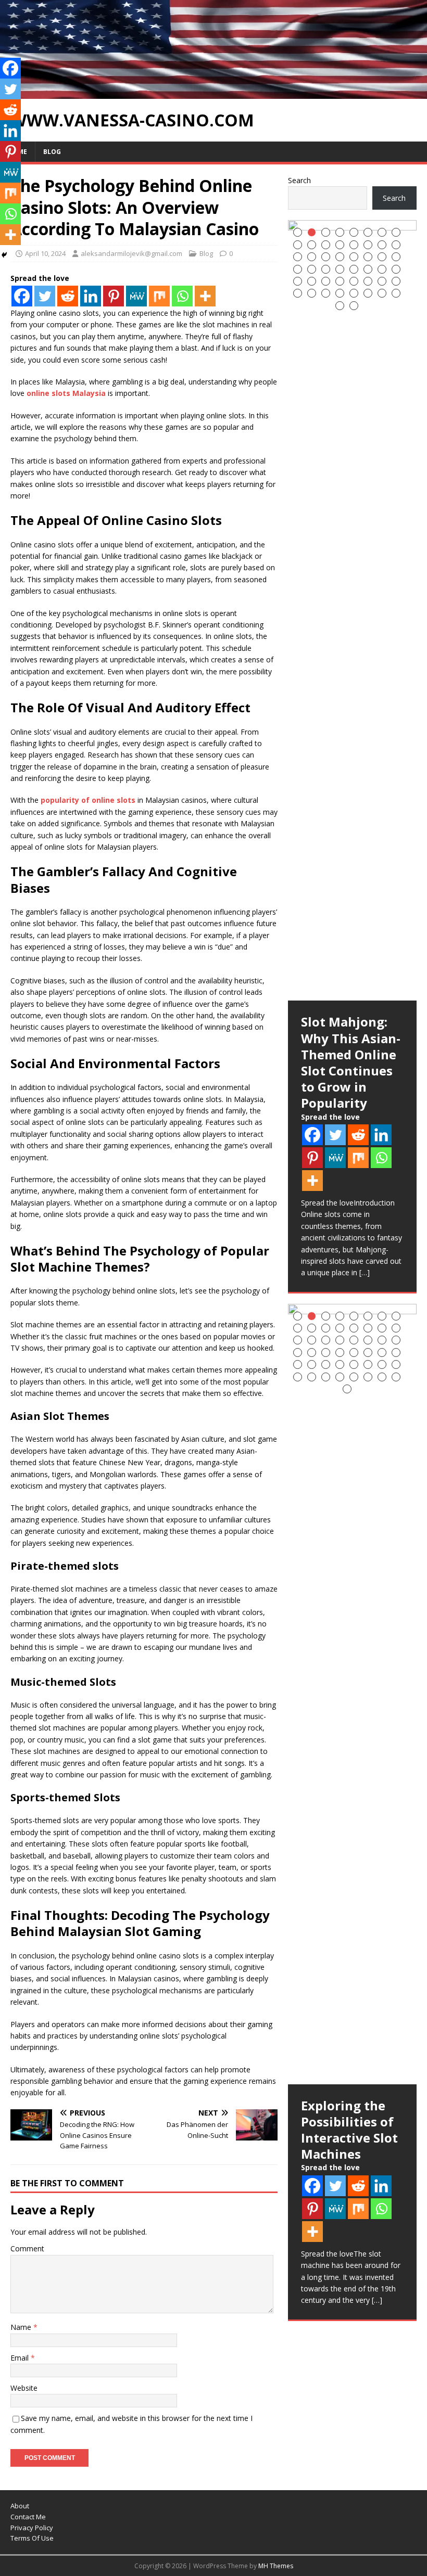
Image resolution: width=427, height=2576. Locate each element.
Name (22, 2327)
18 (312, 257)
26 (312, 269)
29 (354, 269)
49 (340, 306)
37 (354, 281)
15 (382, 245)
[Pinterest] (114, 296)
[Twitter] (45, 296)
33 (298, 281)
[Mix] (159, 296)
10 (312, 245)
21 (354, 257)
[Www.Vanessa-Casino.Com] (213, 92)
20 (340, 257)
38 (368, 281)
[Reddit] (68, 296)
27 (326, 269)
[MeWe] (136, 296)
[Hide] (4, 255)
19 (326, 257)
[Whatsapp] (182, 296)
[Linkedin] (91, 296)
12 (340, 245)
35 (326, 281)
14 (368, 245)
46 (368, 293)
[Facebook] (22, 296)
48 (396, 293)
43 (326, 293)
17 (298, 257)
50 (354, 306)
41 (298, 293)
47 (382, 293)
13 (354, 245)
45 (354, 293)
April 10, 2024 (45, 253)
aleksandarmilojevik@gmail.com (131, 253)
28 (340, 269)
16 (396, 245)
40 (396, 281)
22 (368, 257)
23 (382, 257)
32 (396, 269)
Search (299, 180)
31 (382, 269)
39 (382, 281)
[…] (365, 1272)
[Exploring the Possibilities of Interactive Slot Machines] (352, 1694)
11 (326, 245)
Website (24, 2388)
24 (396, 257)
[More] (205, 296)
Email (21, 2358)
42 (312, 293)
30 (368, 269)
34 (312, 281)
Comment (27, 2248)
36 (340, 281)
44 (340, 293)
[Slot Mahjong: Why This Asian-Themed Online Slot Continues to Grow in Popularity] (352, 610)
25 (298, 269)
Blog (52, 152)
